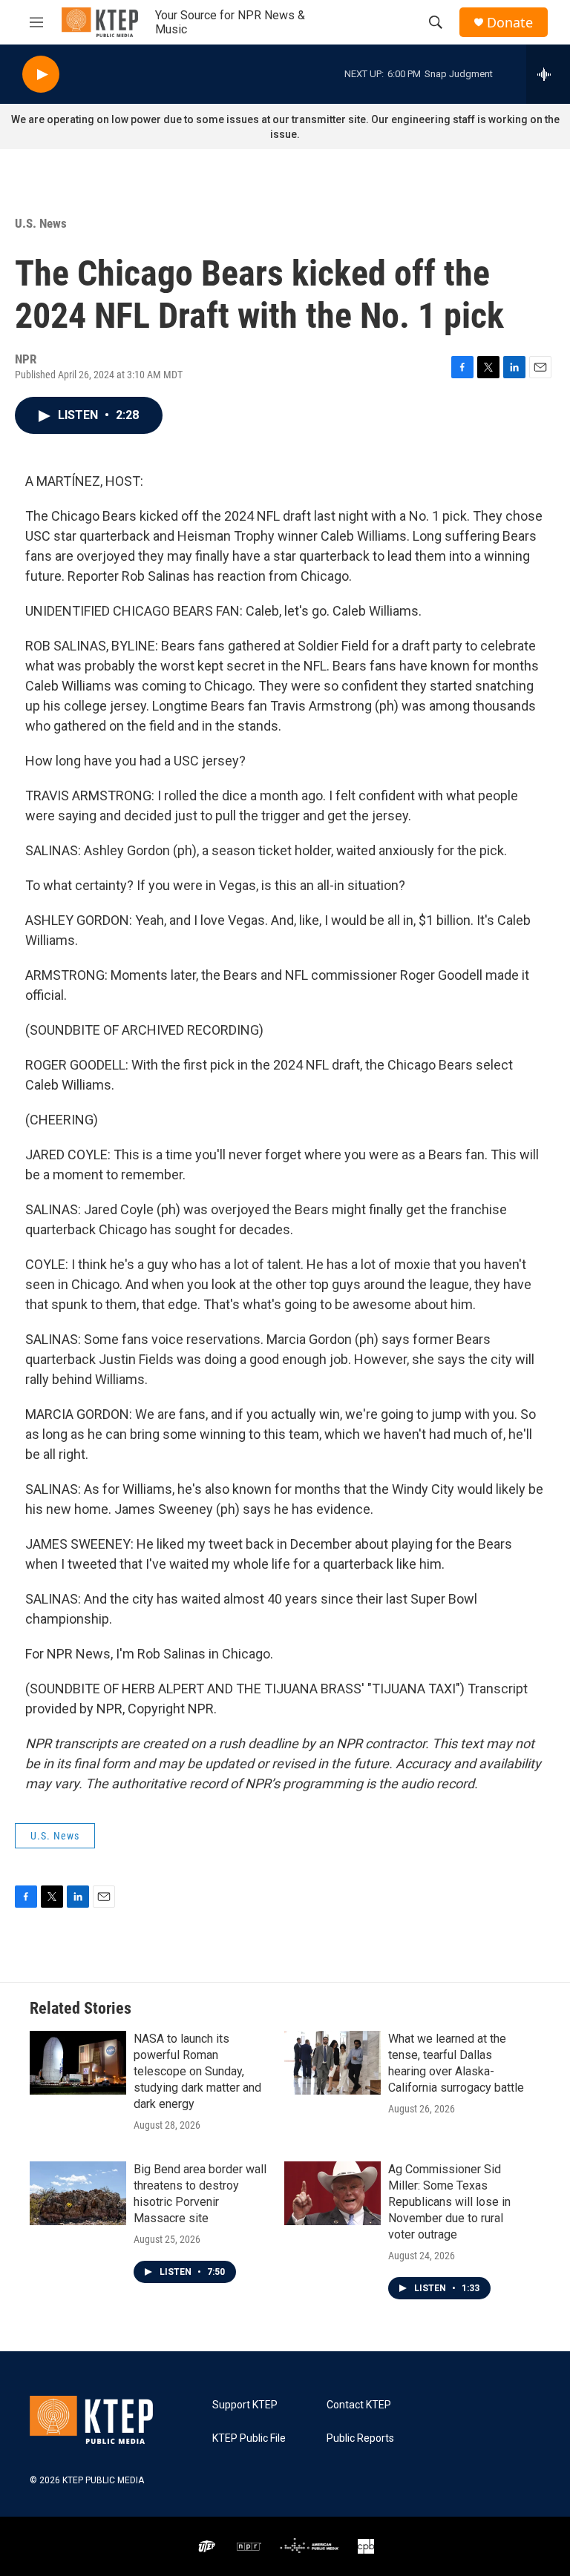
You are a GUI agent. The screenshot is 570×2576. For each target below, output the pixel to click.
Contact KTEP (359, 2405)
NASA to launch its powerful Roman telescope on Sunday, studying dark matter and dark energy (197, 2071)
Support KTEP (245, 2405)
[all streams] (548, 74)
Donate (510, 23)
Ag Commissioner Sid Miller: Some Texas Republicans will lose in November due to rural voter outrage (449, 2202)
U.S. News (41, 223)
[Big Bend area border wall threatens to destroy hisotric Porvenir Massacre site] (78, 2193)
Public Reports (360, 2438)
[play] (41, 75)
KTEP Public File (249, 2438)
